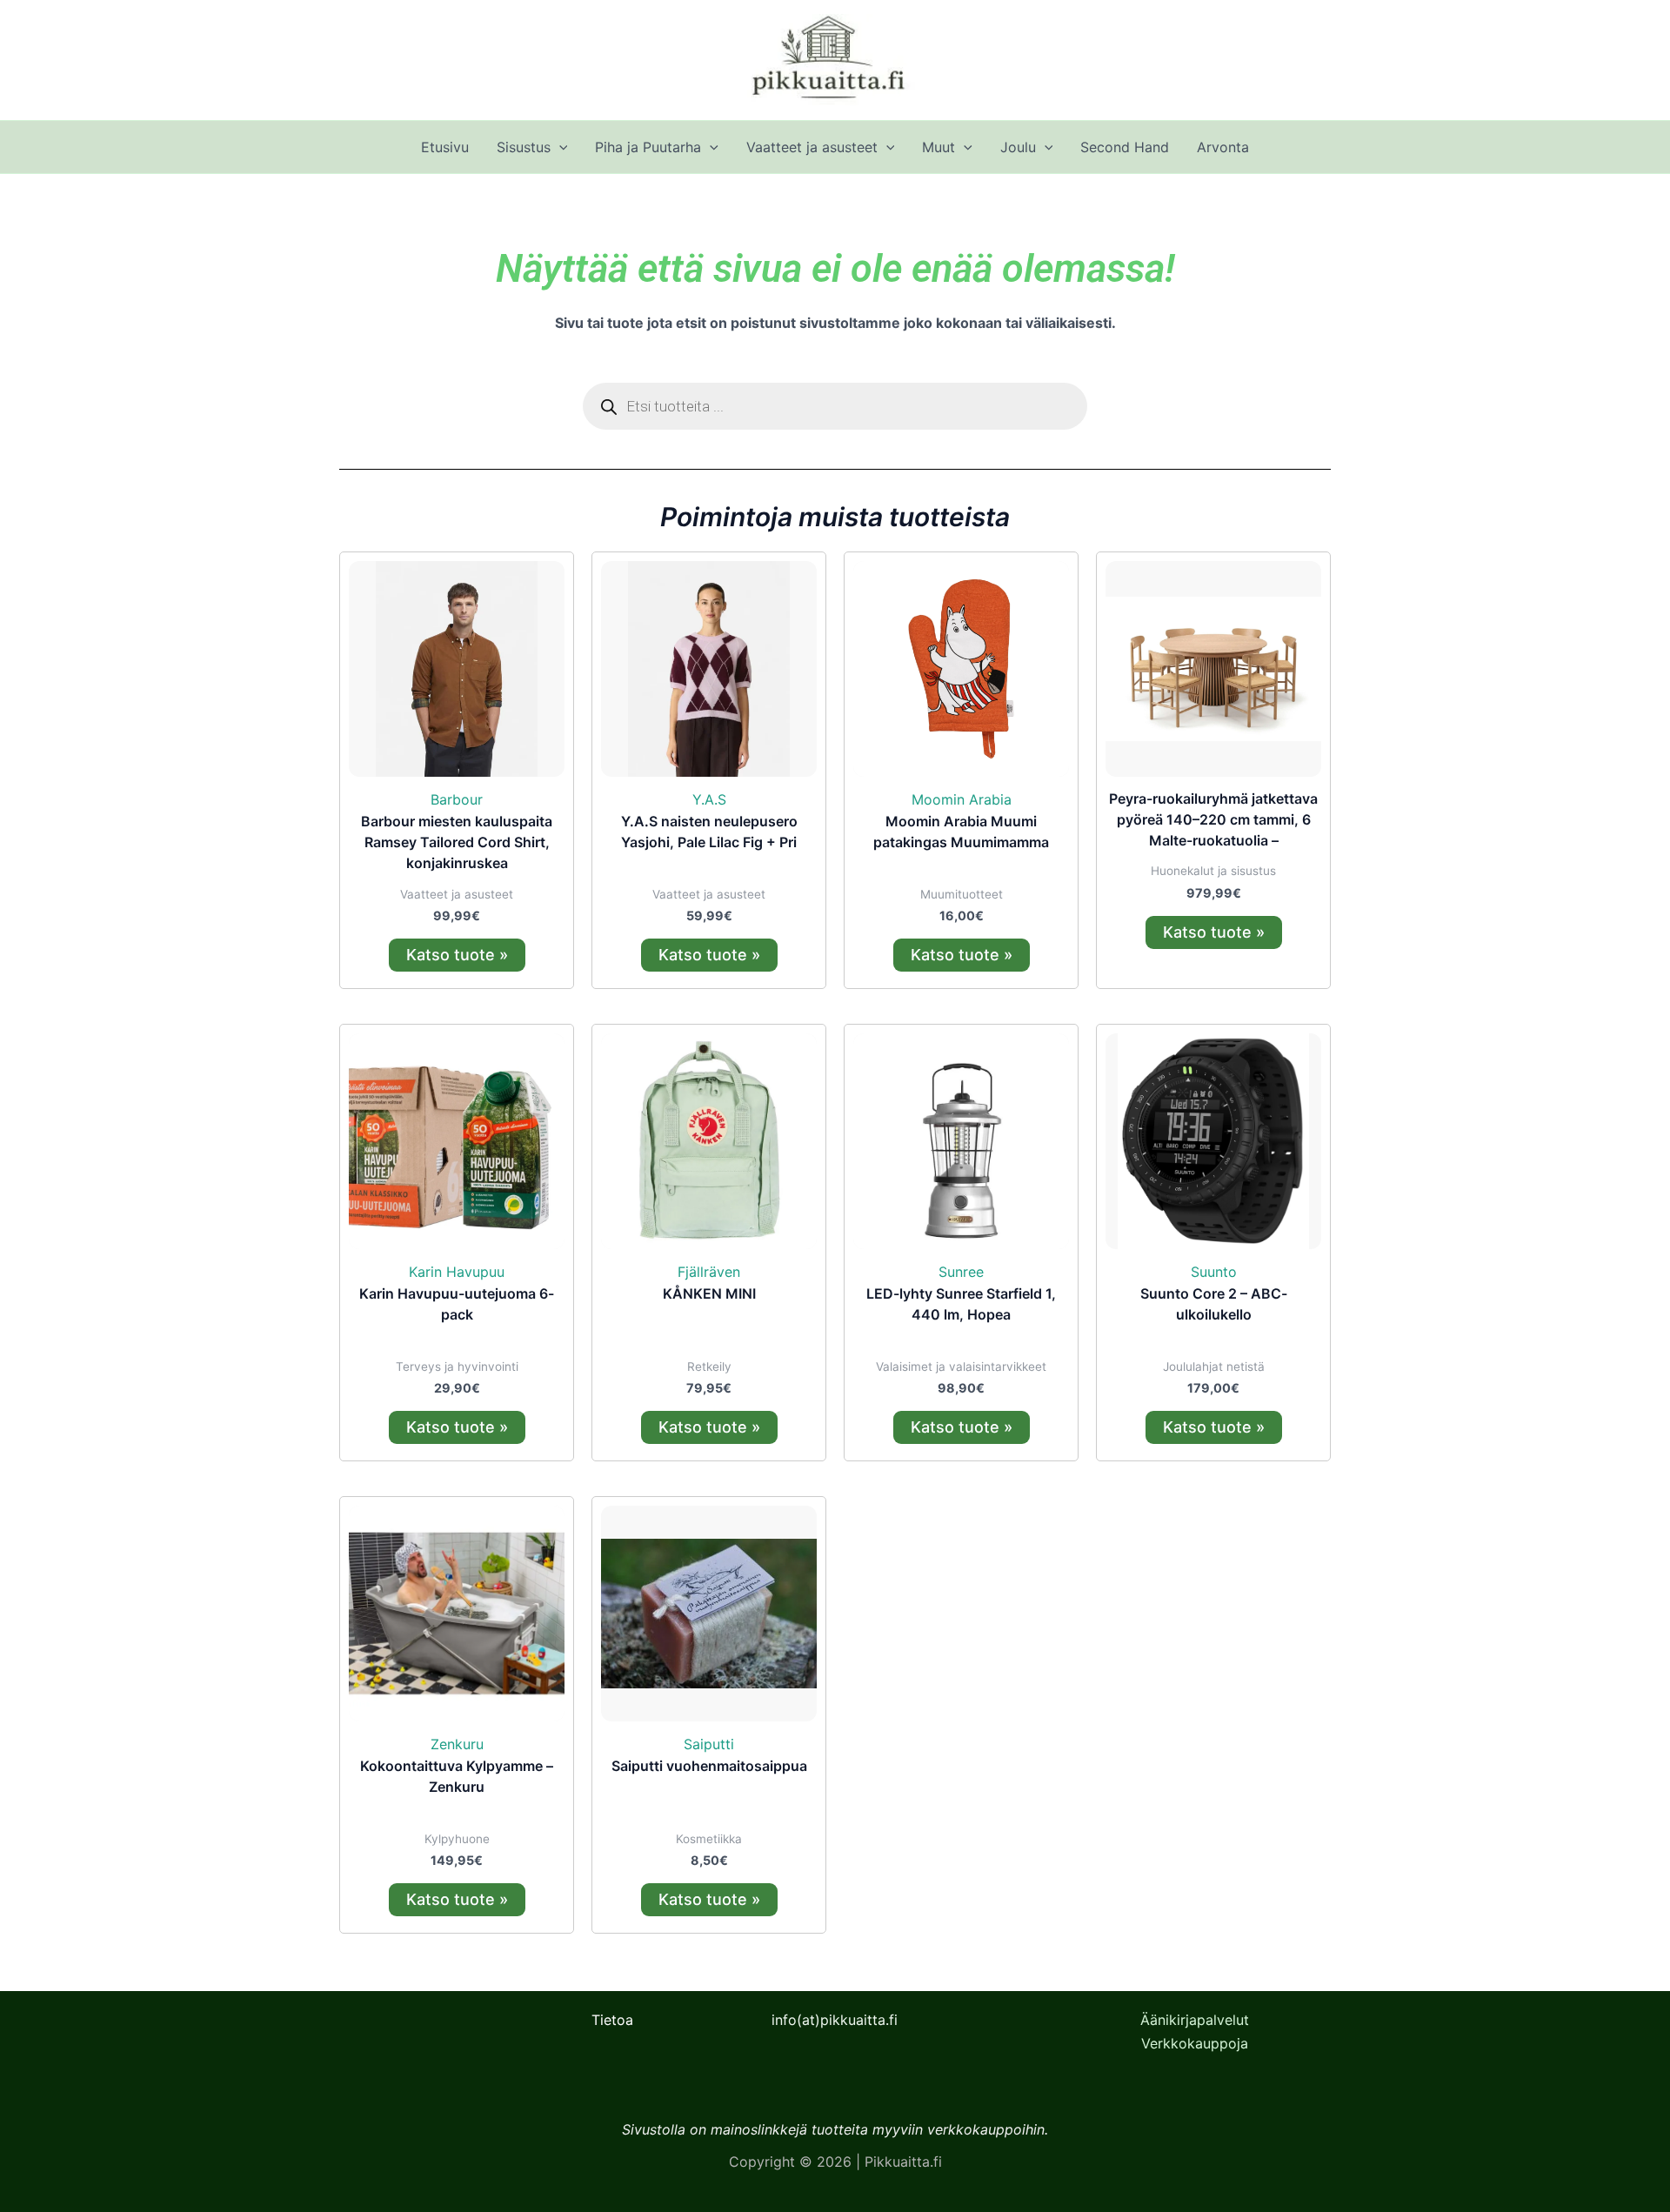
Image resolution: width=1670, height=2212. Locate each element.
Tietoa (612, 2020)
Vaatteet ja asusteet (812, 147)
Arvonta (1223, 147)
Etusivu (445, 147)
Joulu (1018, 147)
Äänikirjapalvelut (1195, 2020)
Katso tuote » (457, 955)
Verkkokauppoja (1195, 2043)
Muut (939, 147)
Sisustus (524, 147)
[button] (559, 147)
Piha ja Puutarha (648, 147)
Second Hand (1125, 147)
